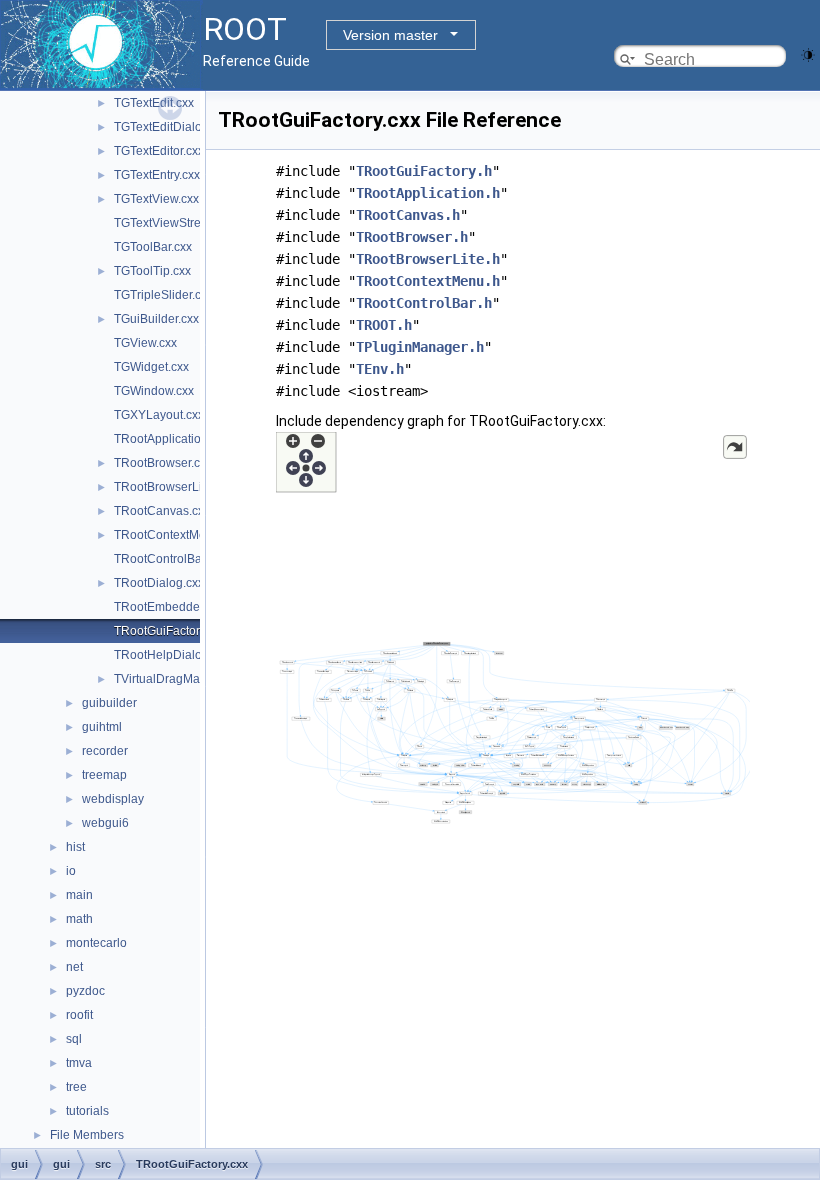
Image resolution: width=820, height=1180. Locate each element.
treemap (104, 775)
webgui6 (105, 823)
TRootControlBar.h (424, 303)
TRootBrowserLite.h (428, 259)
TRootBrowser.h (412, 237)
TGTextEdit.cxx (154, 103)
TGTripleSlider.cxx (163, 295)
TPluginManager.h (420, 347)
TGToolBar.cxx (153, 247)
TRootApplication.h (428, 193)
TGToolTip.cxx (152, 271)
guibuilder (109, 703)
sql (74, 1039)
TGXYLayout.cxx (159, 415)
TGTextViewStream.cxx (176, 223)
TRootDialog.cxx (159, 583)
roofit (79, 1015)
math (79, 919)
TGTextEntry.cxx (157, 175)
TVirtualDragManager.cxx (183, 679)
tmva (79, 1063)
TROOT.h (384, 325)
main (79, 895)
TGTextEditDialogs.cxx (175, 127)
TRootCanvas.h (408, 215)
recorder (105, 751)
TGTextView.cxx (156, 199)
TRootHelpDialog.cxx (172, 655)
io (71, 871)
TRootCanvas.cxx (162, 511)
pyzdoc (85, 991)
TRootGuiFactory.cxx (170, 631)
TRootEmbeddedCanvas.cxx (192, 607)
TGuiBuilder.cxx (156, 319)
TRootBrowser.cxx (163, 463)
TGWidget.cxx (151, 367)
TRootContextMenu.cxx (177, 535)
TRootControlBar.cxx (170, 559)
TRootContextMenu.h (428, 281)
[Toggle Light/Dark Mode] (808, 53)
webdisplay (113, 799)
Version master (390, 35)
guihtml (102, 727)
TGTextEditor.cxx (159, 151)
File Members (87, 1135)
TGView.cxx (145, 343)
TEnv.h (380, 369)
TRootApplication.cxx (171, 439)
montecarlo (96, 943)
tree (76, 1087)
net (74, 967)
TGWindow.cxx (154, 391)
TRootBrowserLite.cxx (173, 487)
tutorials (87, 1111)
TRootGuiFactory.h (424, 171)
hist (75, 847)
